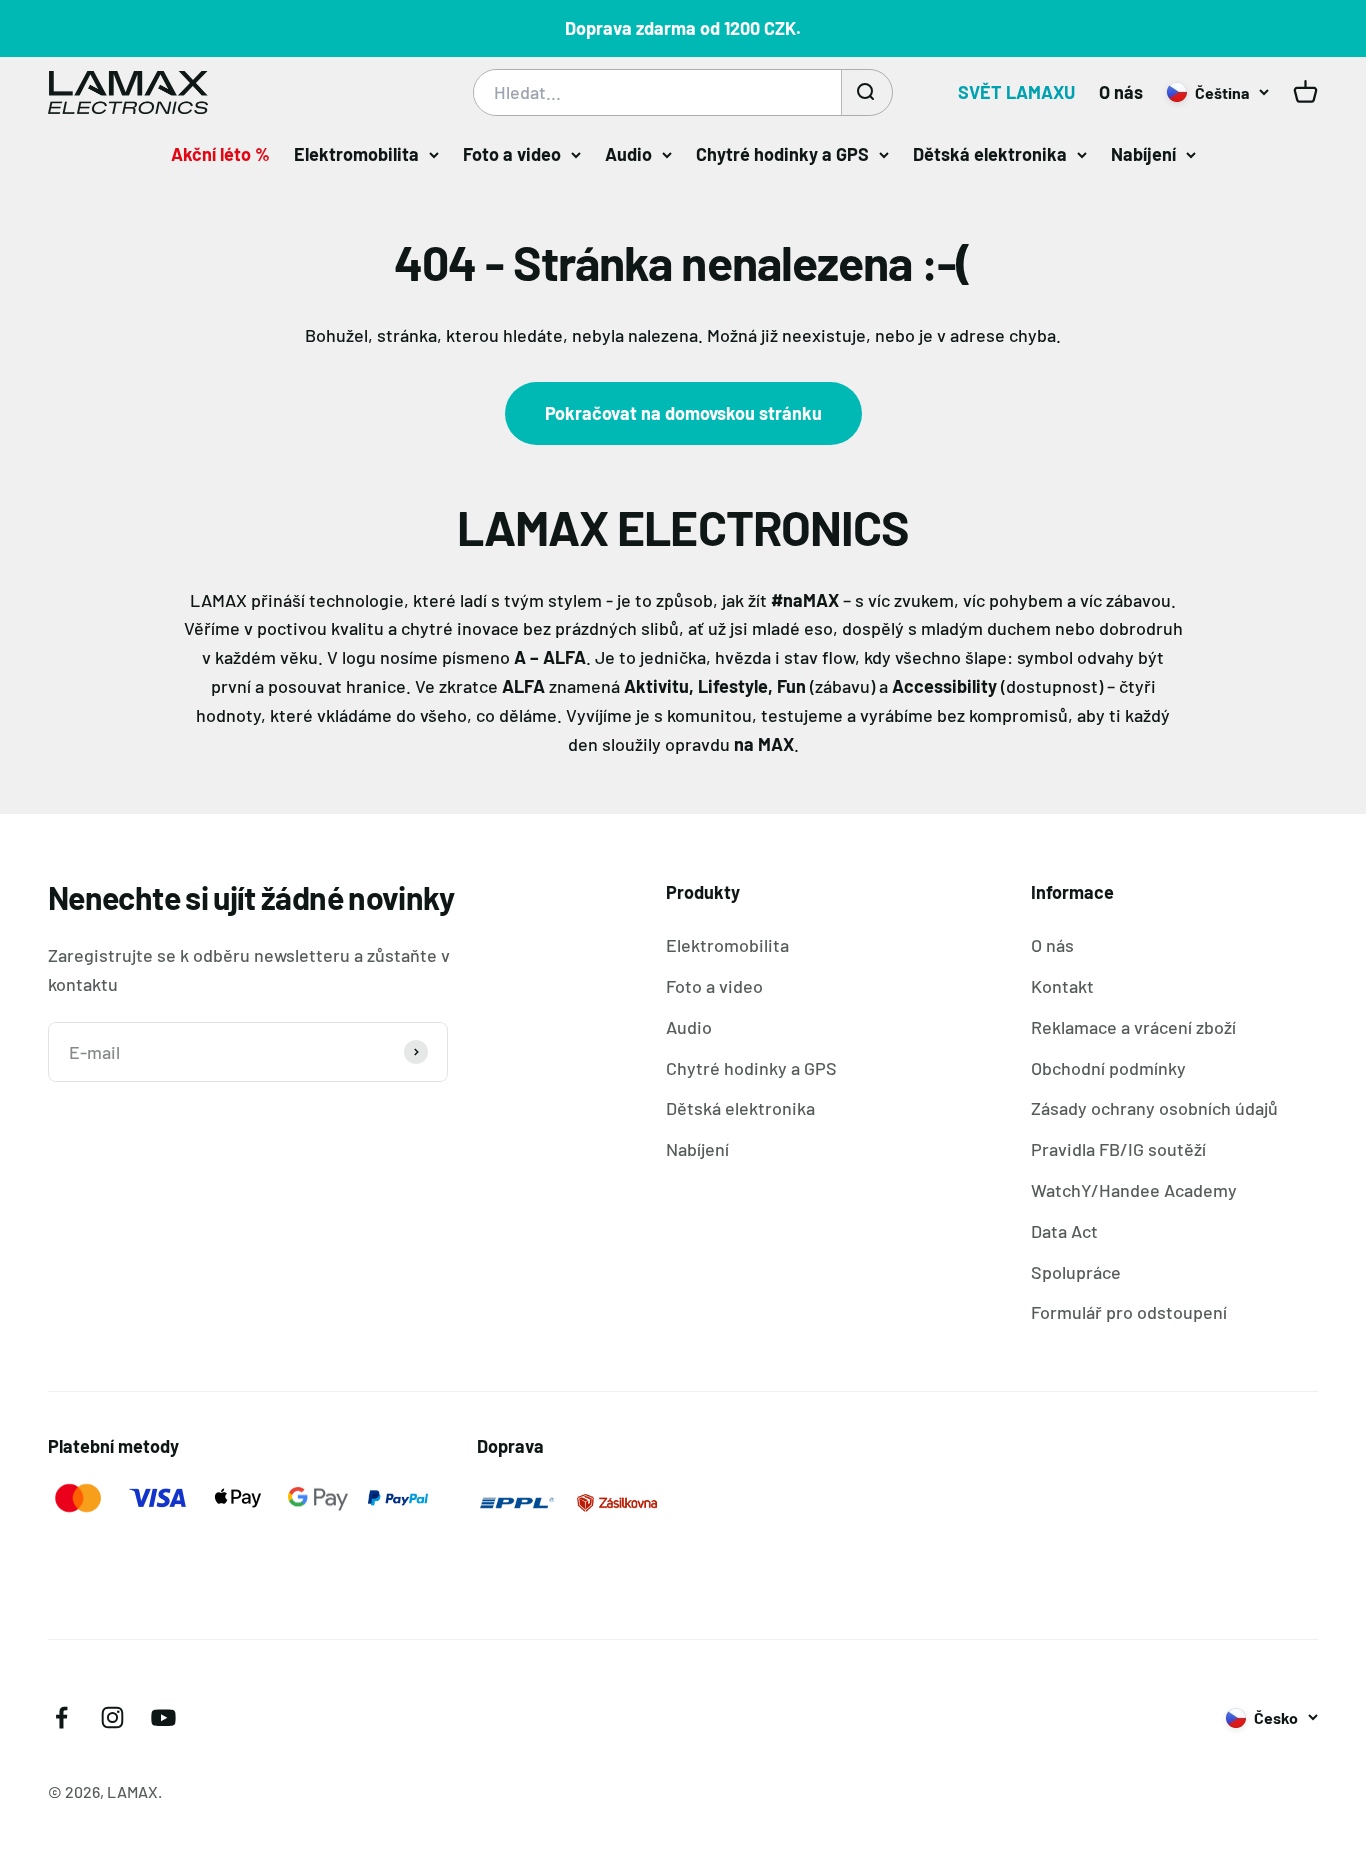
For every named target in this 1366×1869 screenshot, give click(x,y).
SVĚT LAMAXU (1016, 92)
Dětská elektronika (990, 154)
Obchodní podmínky (1108, 1068)
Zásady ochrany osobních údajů (1154, 1108)
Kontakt (1062, 986)
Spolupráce (1076, 1272)
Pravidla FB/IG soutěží (1118, 1149)
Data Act (1064, 1231)
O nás (1121, 92)
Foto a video (512, 154)
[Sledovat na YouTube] (163, 1717)
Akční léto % (220, 154)
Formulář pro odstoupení (1129, 1312)
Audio (628, 154)
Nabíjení (1143, 154)
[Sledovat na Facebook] (61, 1717)
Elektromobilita (356, 154)
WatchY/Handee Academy (1134, 1190)
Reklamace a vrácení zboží (1133, 1027)
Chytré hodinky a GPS (782, 154)
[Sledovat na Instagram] (112, 1717)
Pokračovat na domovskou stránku (683, 413)
